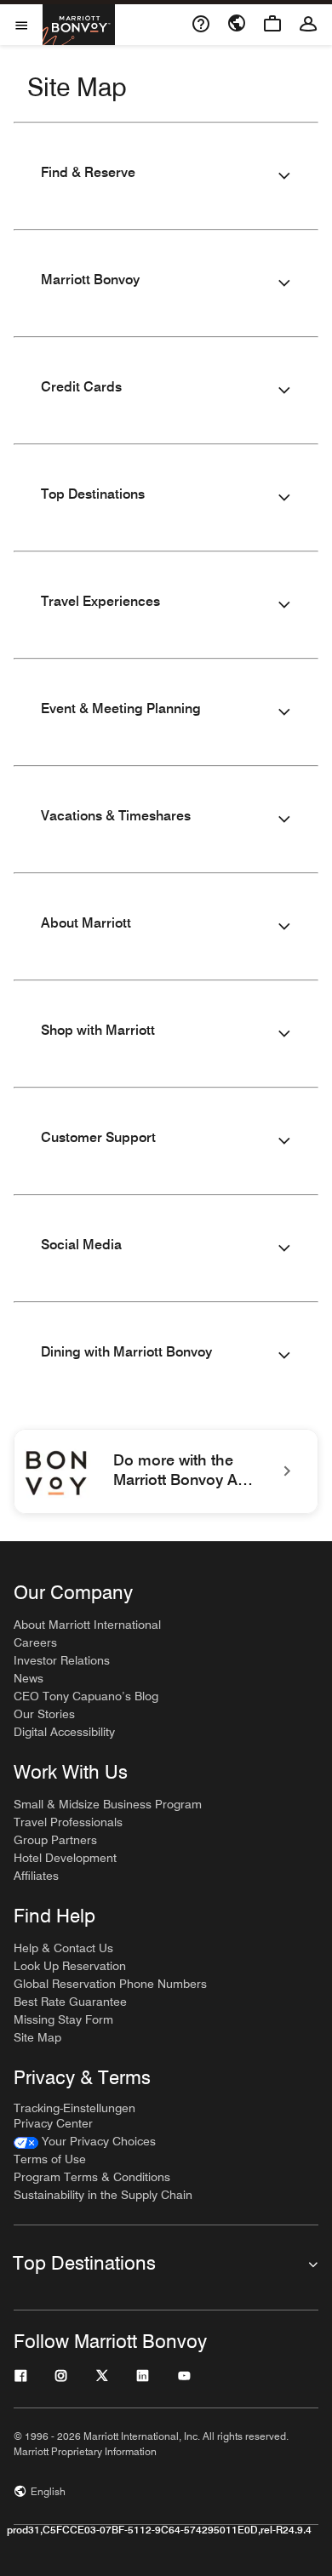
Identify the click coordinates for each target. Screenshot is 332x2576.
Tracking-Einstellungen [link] (74, 2108)
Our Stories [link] (44, 1714)
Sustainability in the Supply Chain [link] (103, 2195)
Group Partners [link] (55, 1840)
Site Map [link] (37, 2037)
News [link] (29, 1678)
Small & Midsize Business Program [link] (108, 1804)
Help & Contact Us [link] (63, 1948)
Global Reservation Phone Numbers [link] (110, 1984)
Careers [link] (35, 1642)
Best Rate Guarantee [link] (70, 2002)
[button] (166, 176)
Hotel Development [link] (65, 1858)
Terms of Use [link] (50, 2159)
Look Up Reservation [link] (70, 1966)
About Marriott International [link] (87, 1625)
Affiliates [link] (36, 1876)
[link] (166, 1471)
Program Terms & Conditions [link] (92, 2177)
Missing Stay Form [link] (63, 2019)
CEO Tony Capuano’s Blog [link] (86, 1696)
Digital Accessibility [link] (64, 1732)
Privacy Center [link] (53, 2123)
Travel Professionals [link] (68, 1822)
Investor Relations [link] (62, 1660)
